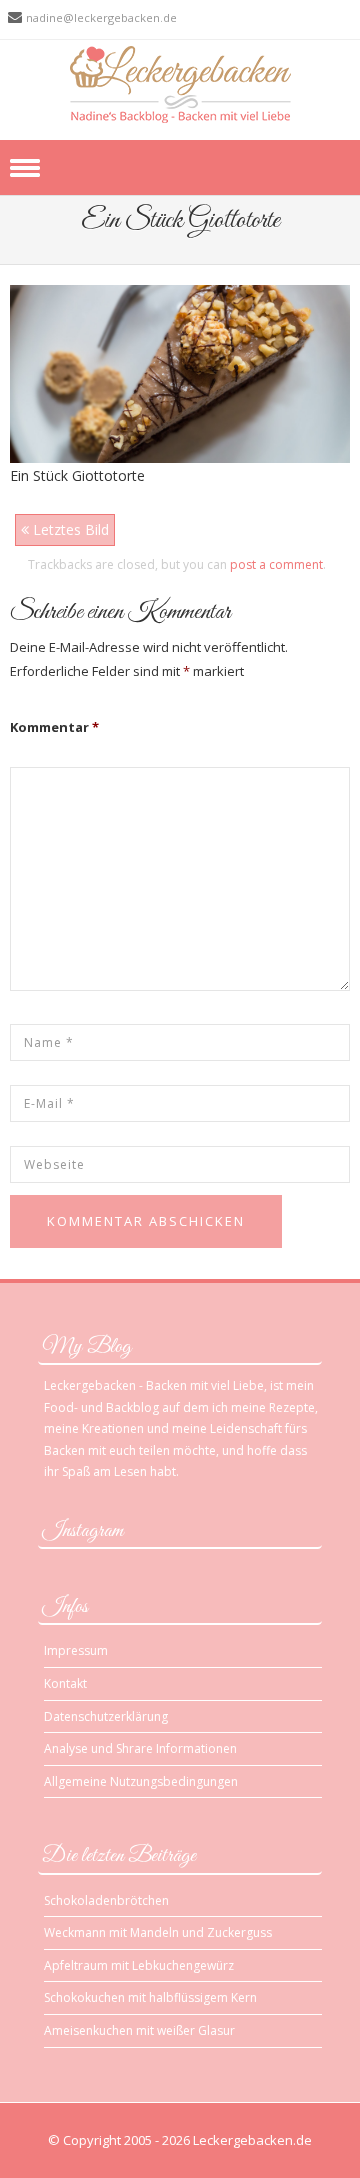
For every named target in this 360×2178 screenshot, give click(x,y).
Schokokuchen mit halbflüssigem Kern (150, 1997)
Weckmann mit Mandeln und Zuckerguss (158, 1932)
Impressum (76, 1650)
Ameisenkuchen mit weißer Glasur (139, 2030)
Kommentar (54, 727)
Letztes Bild (69, 529)
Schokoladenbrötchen (106, 1900)
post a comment (276, 564)
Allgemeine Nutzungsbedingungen (141, 1781)
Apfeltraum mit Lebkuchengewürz (139, 1965)
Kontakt (65, 1683)
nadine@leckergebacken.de (101, 17)
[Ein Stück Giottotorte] (180, 372)
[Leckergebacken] (180, 83)
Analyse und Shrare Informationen (140, 1748)
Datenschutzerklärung (106, 1716)
